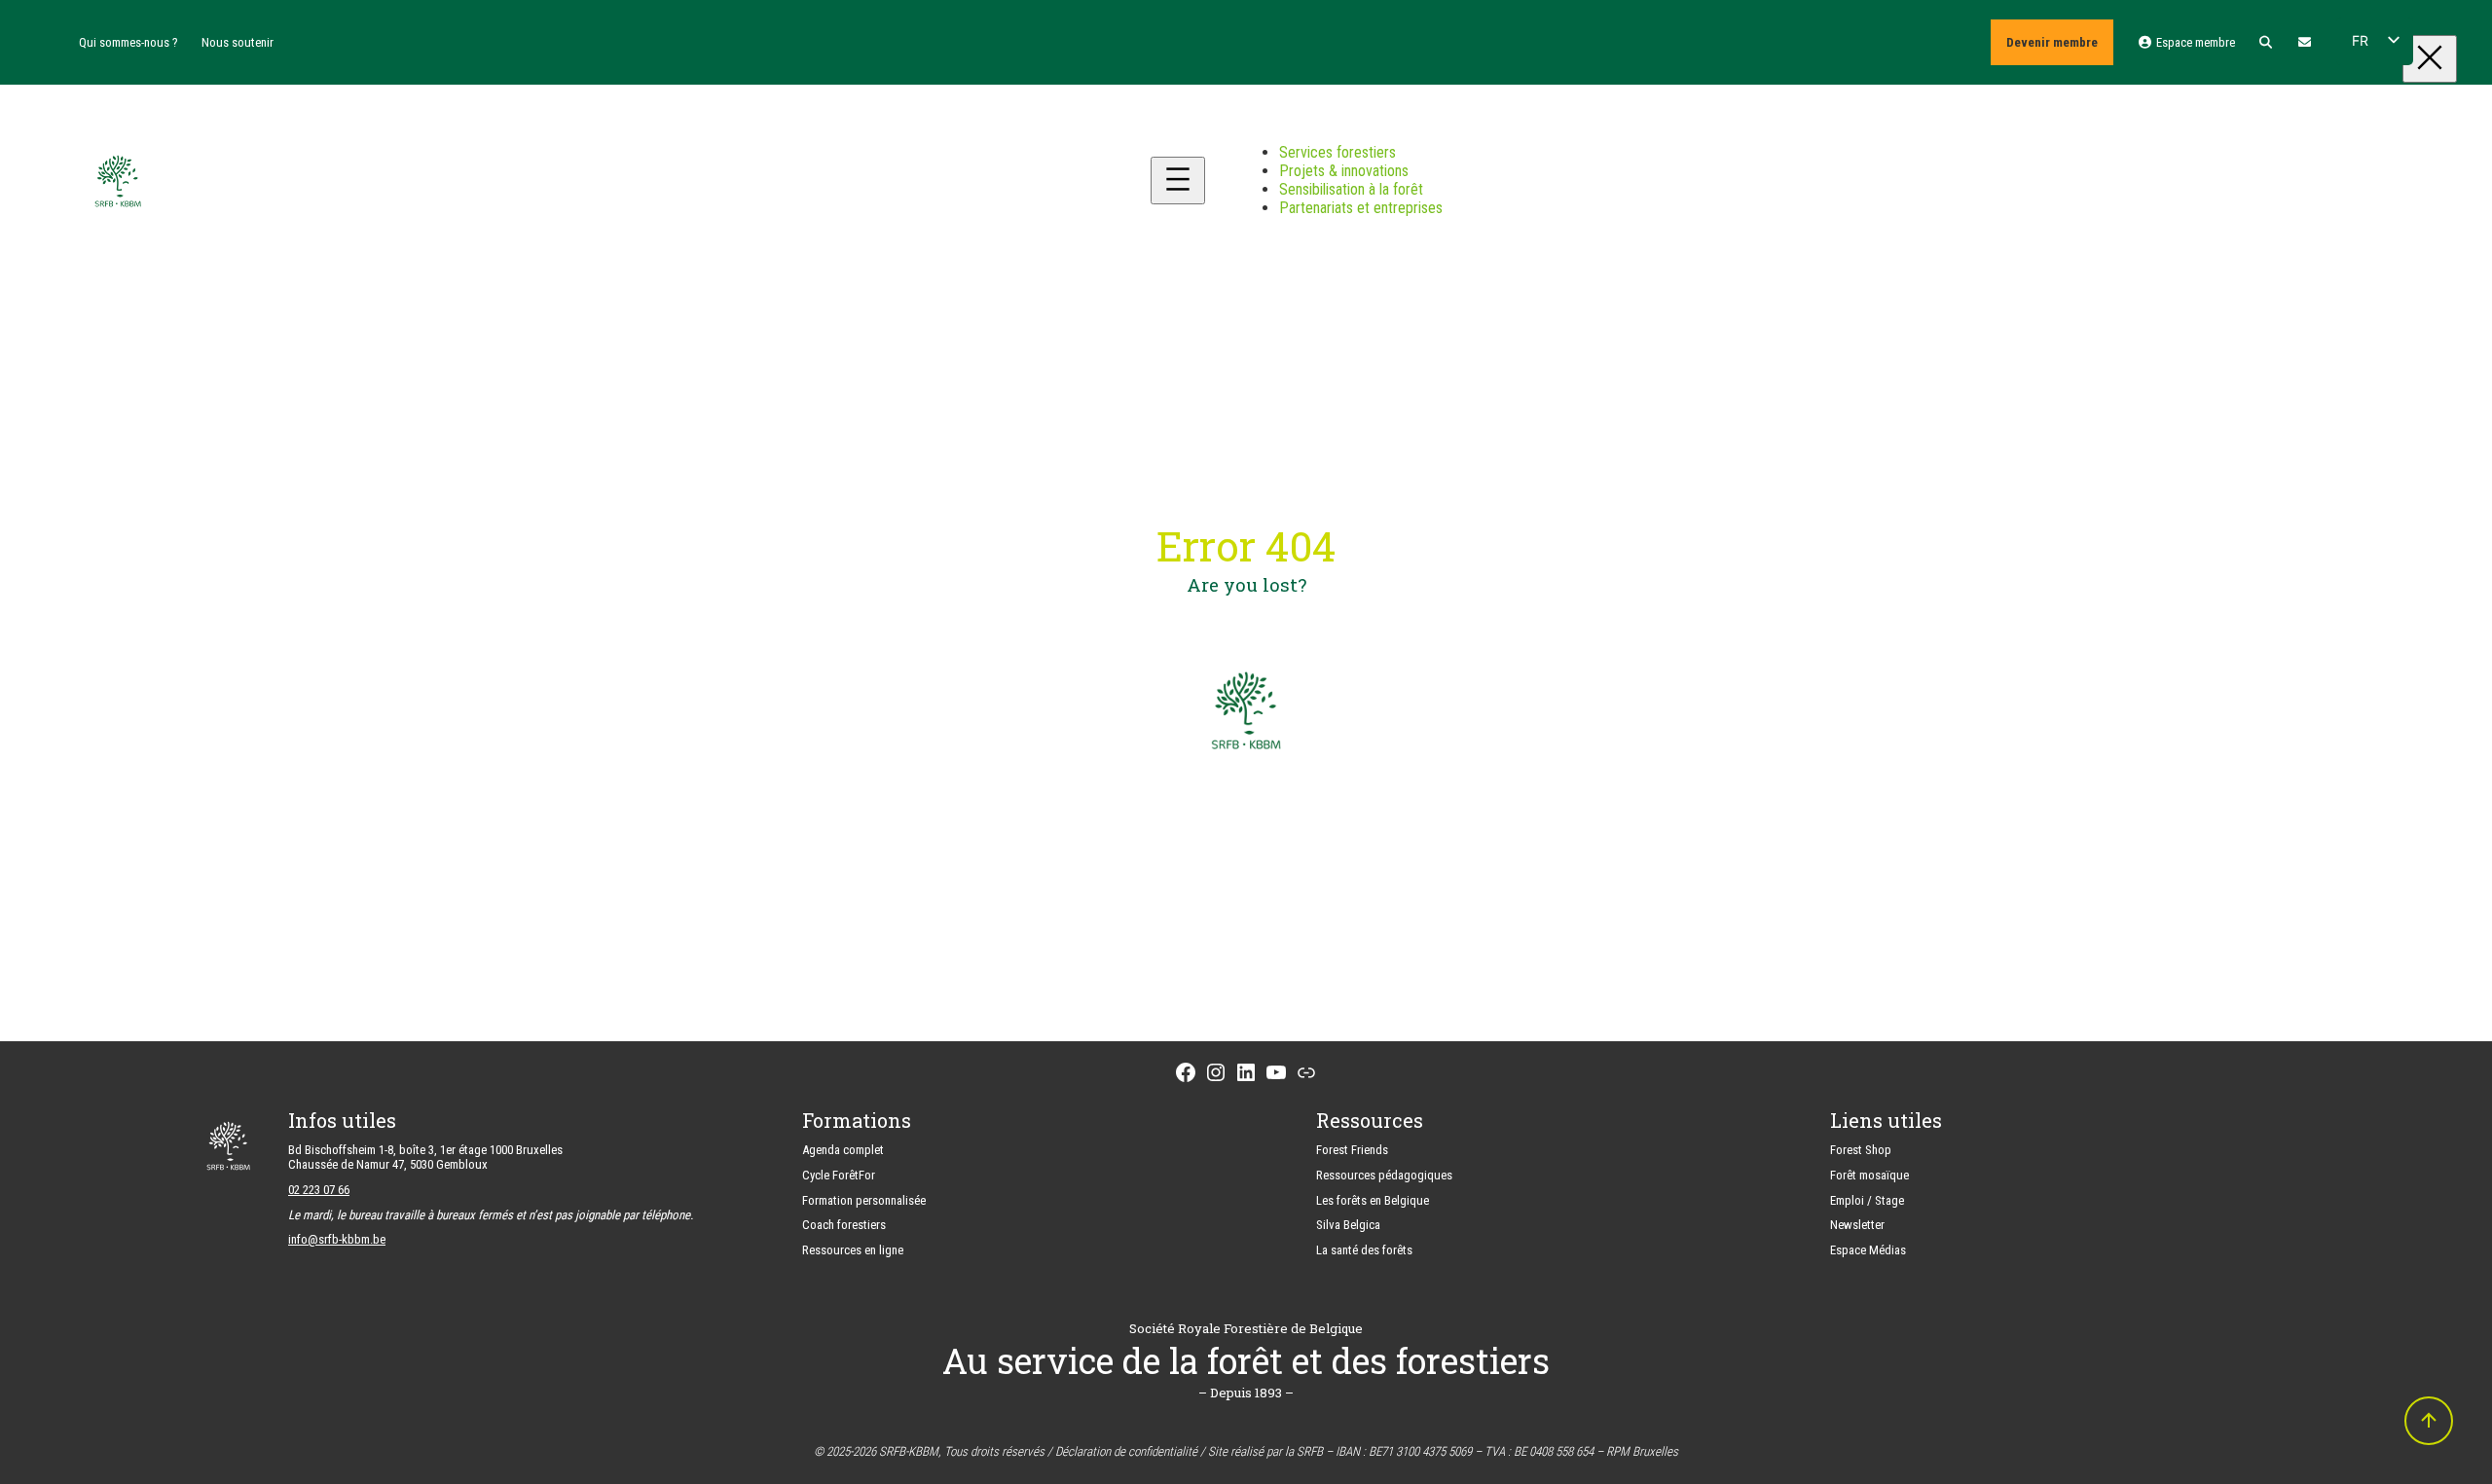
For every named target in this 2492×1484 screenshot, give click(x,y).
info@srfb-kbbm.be (337, 1239)
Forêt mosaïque (1869, 1175)
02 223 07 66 (319, 1190)
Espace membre (2194, 42)
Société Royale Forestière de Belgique (1246, 1328)
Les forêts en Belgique (1373, 1200)
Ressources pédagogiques (1384, 1175)
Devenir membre (2052, 42)
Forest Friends (1352, 1150)
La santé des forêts (1364, 1250)
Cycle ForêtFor (839, 1175)
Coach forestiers (844, 1225)
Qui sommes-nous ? (128, 42)
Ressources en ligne (853, 1250)
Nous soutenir (238, 42)
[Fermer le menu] (2430, 59)
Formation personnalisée (864, 1200)
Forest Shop (1861, 1150)
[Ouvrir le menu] (1178, 181)
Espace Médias (1868, 1250)
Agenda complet (843, 1150)
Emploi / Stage (1867, 1200)
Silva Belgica (1348, 1225)
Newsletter (1857, 1225)
